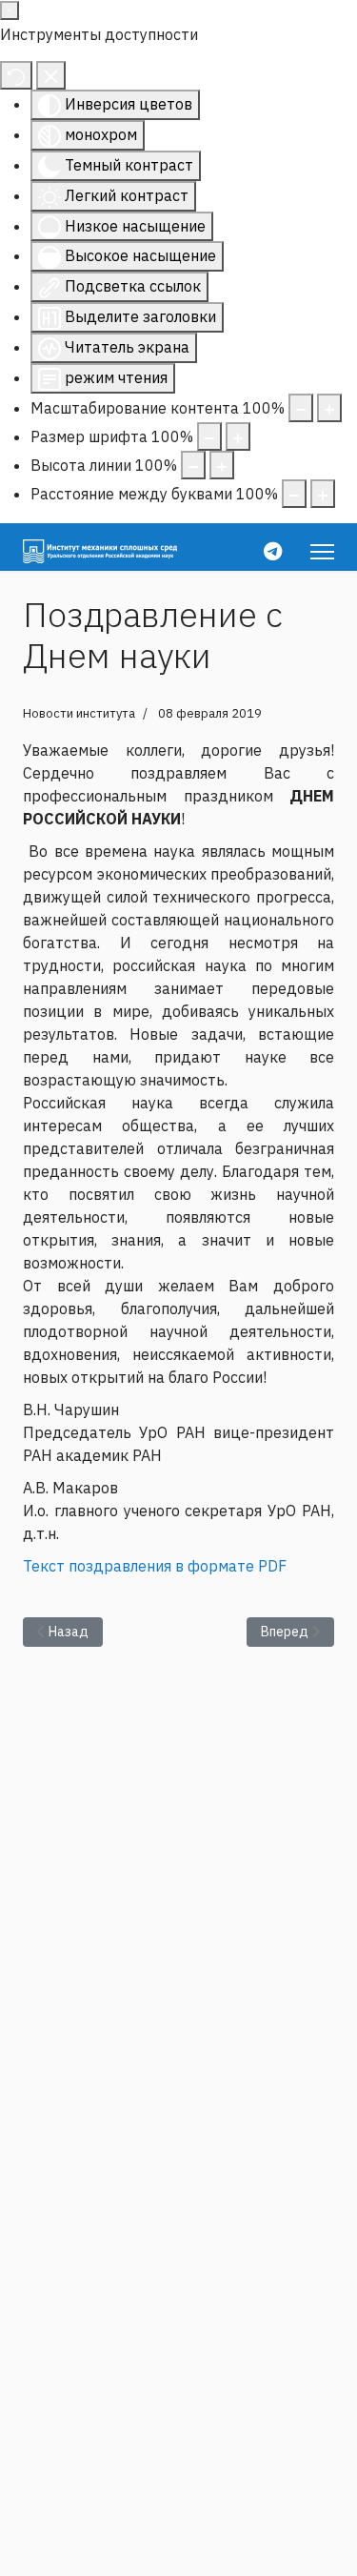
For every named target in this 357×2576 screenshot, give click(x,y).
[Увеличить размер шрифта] (238, 436)
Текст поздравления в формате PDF (155, 1566)
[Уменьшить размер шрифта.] (209, 436)
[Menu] (322, 552)
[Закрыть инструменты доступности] (51, 75)
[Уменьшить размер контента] (301, 408)
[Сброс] (16, 75)
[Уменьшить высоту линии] (193, 465)
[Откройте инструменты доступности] (10, 10)
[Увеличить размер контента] (329, 408)
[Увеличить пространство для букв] (323, 494)
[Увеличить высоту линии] (222, 465)
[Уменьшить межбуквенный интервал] (294, 494)
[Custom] (273, 551)
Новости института (79, 713)
